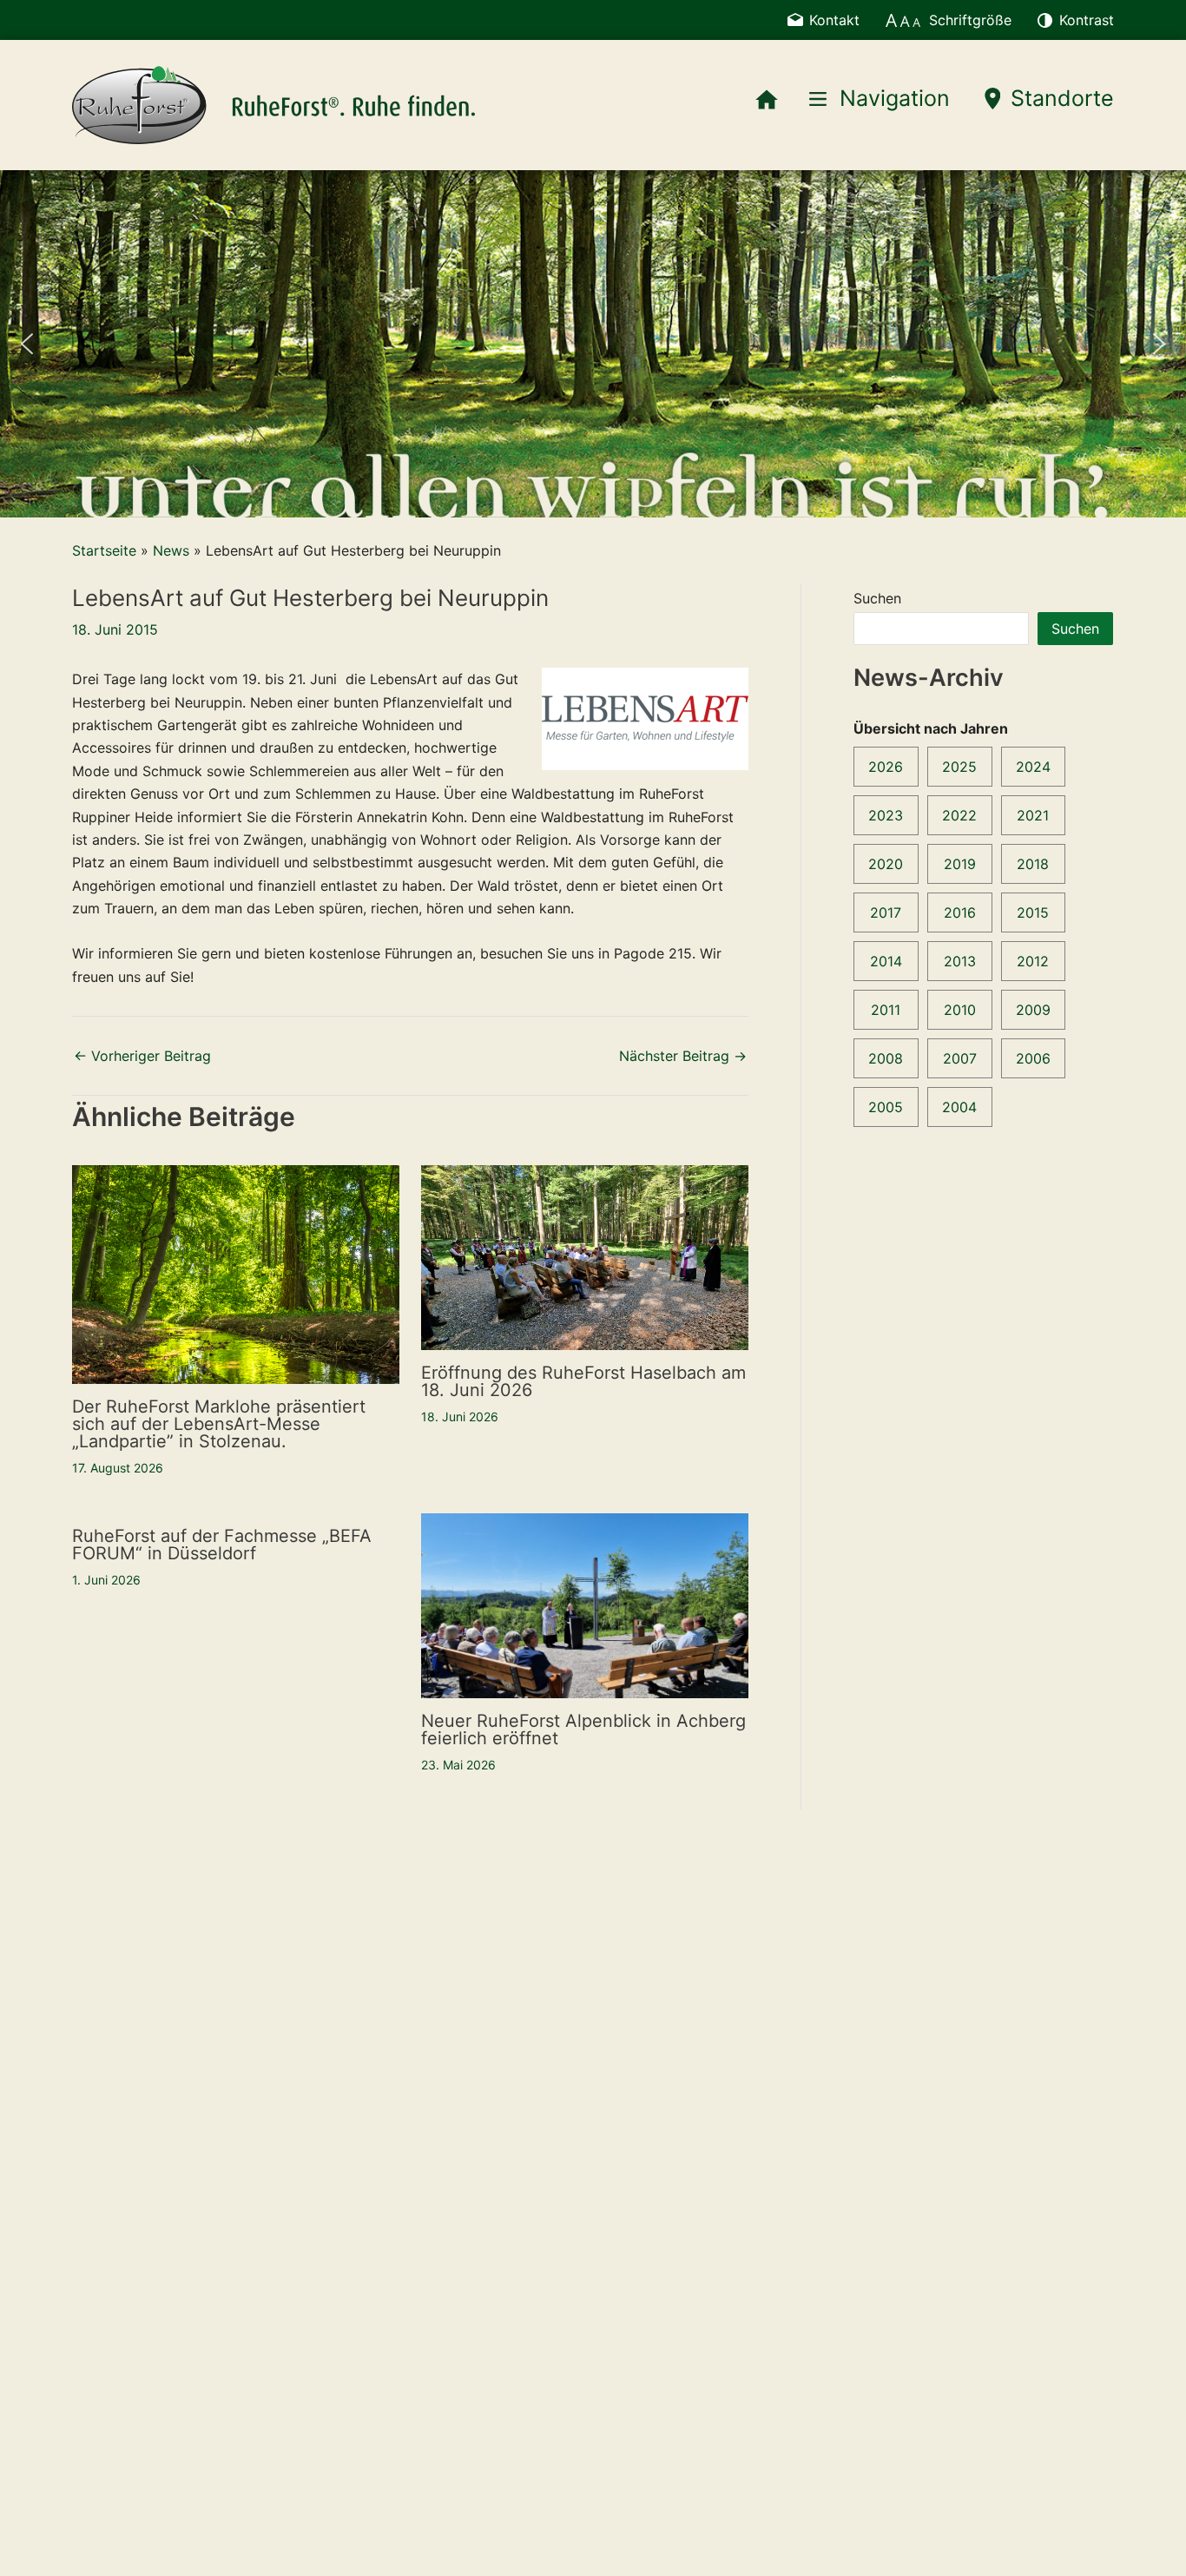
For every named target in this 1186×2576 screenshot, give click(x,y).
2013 (960, 961)
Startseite (104, 550)
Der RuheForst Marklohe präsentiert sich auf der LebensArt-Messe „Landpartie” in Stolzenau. (219, 1424)
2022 (959, 815)
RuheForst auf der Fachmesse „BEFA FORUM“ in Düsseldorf (222, 1545)
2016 (960, 912)
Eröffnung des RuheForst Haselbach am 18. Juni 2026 (583, 1381)
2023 (886, 815)
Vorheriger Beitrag (142, 1056)
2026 (886, 767)
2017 (886, 912)
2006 (1033, 1058)
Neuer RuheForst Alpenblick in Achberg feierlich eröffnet (583, 1729)
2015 (1033, 912)
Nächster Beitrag (683, 1056)
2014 (886, 961)
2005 (886, 1107)
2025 (959, 767)
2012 (1033, 961)
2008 (886, 1058)
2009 (1033, 1010)
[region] (593, 344)
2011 (886, 1010)
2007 (960, 1058)
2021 (1033, 815)
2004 (959, 1107)
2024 (1033, 767)
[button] (27, 344)
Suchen (877, 598)
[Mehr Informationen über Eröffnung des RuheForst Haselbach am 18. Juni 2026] (585, 1256)
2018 (1033, 864)
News (171, 550)
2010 (960, 1010)
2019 (960, 864)
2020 (886, 864)
